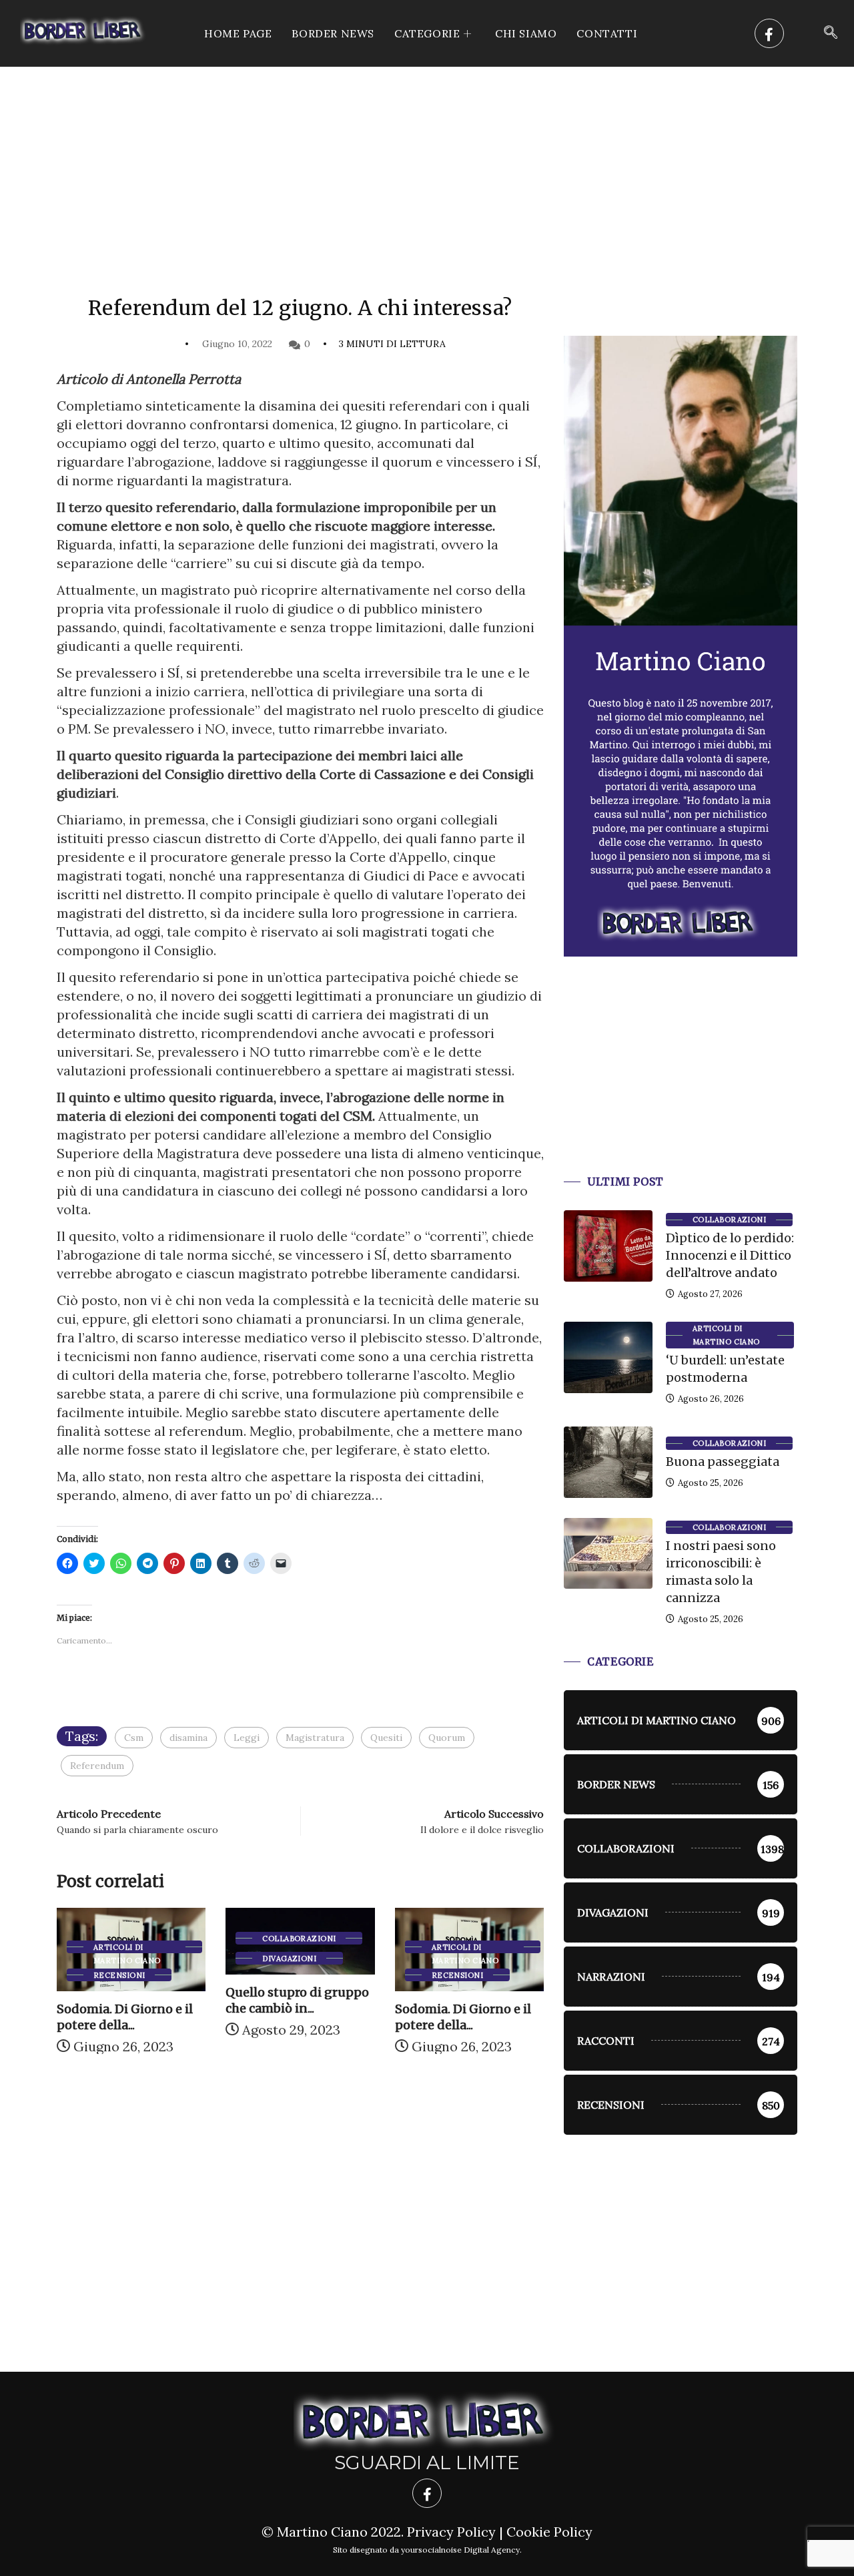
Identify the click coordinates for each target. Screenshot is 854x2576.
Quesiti (386, 1738)
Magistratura (315, 1738)
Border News (333, 33)
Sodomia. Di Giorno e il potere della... (125, 2017)
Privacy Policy (451, 2532)
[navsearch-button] (831, 33)
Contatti (607, 33)
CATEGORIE (427, 33)
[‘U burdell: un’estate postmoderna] (608, 1357)
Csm (134, 1738)
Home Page (238, 33)
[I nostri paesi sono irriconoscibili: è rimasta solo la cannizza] (608, 1553)
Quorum (447, 1738)
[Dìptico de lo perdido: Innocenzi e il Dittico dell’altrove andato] (608, 1246)
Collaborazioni (299, 1939)
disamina (188, 1738)
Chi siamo (526, 33)
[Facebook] (769, 33)
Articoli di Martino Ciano (127, 1948)
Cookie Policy (549, 2532)
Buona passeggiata (723, 1462)
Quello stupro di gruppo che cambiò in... (297, 2000)
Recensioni (119, 1975)
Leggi (247, 1738)
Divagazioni (289, 1959)
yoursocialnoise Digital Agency (460, 2550)
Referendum (97, 1766)
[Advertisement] (427, 167)
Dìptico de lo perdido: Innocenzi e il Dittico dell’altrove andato (730, 1255)
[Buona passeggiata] (608, 1462)
